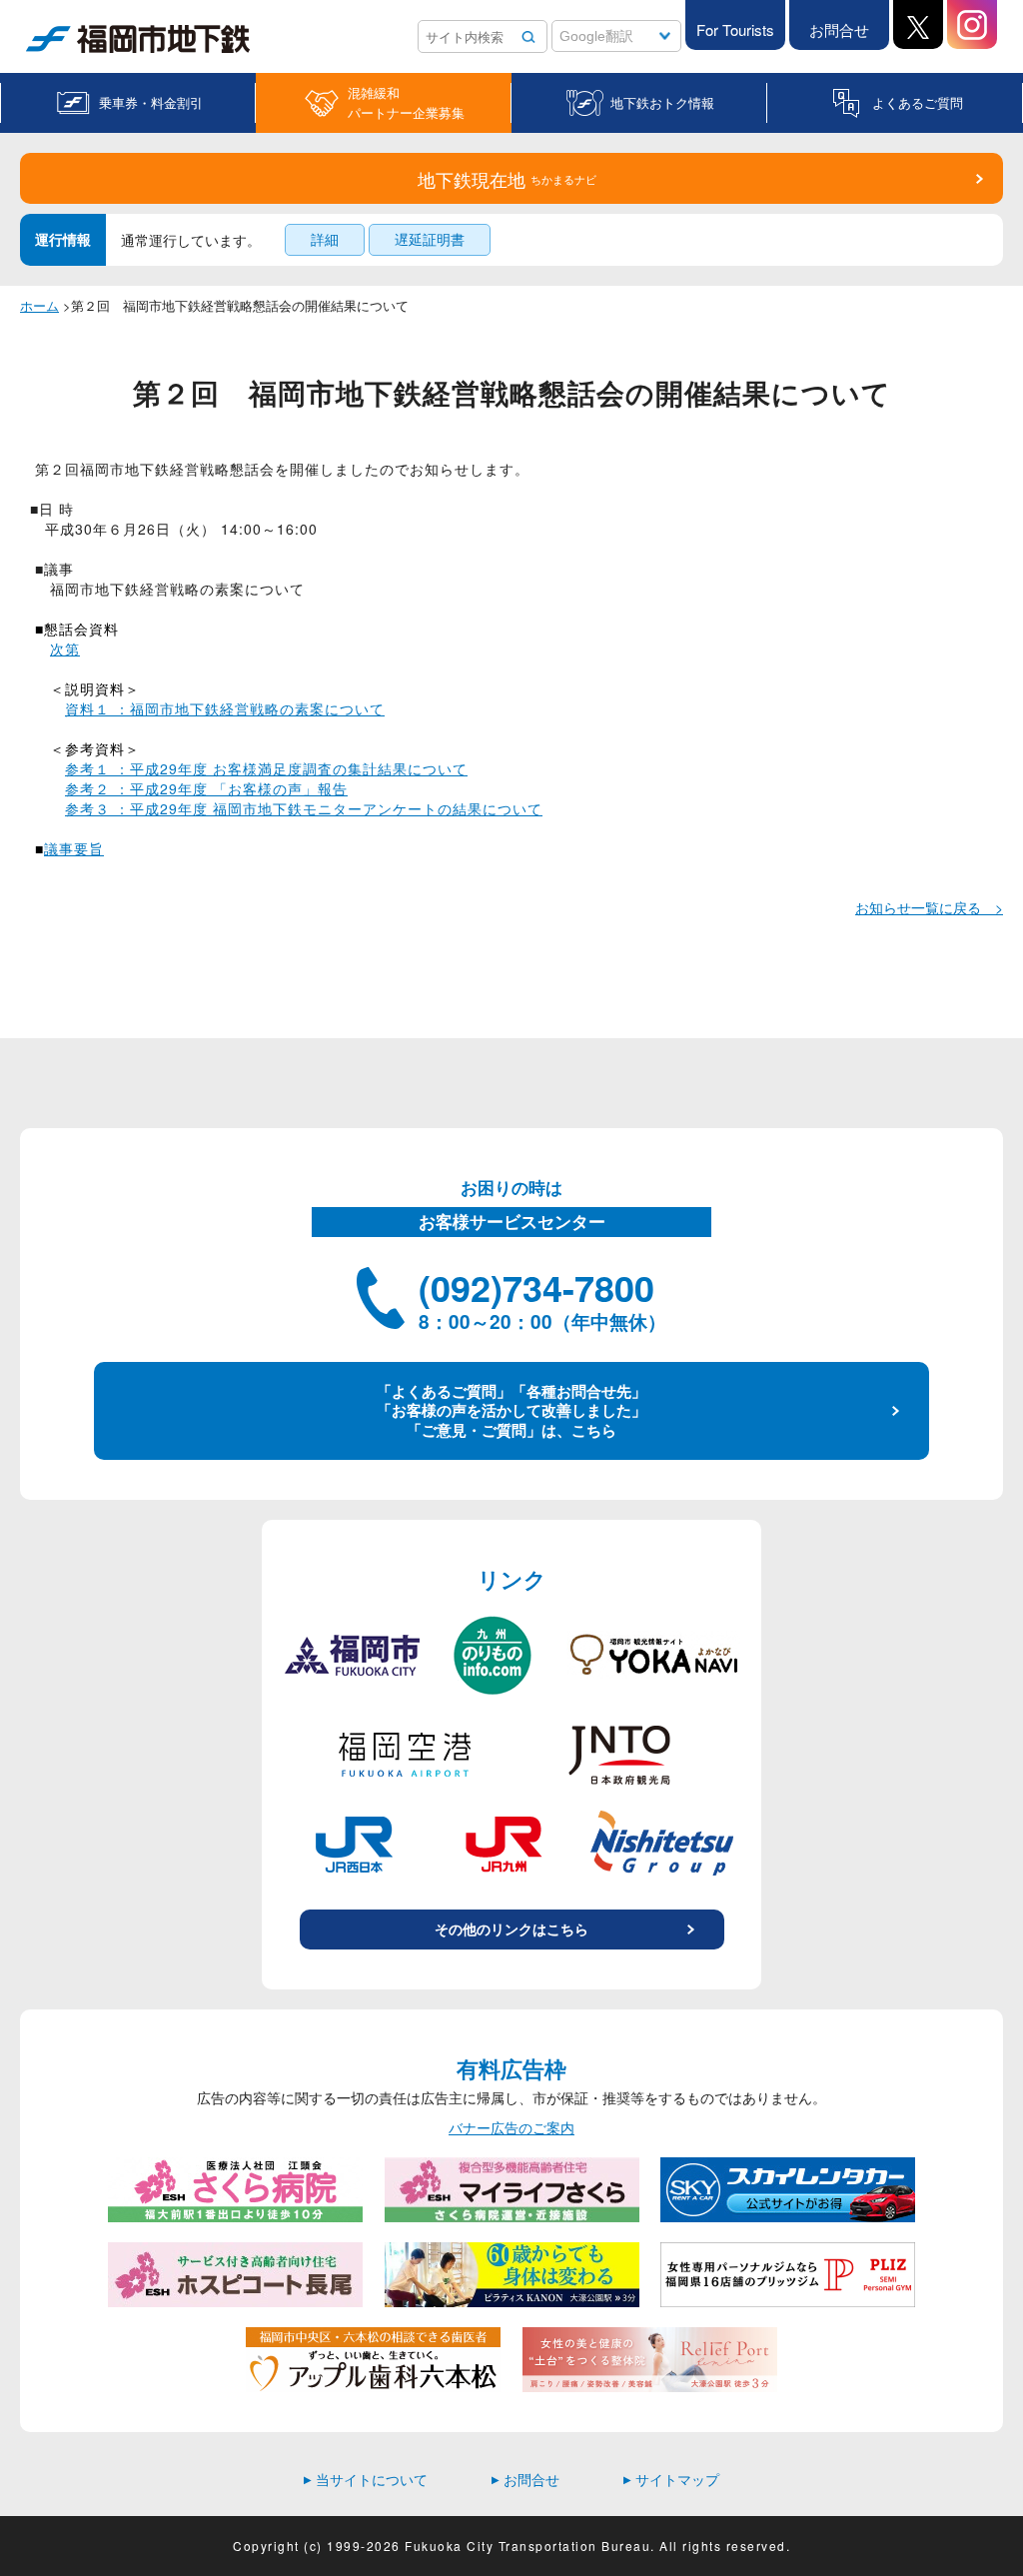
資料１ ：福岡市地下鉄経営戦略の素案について (225, 708)
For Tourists (735, 29)
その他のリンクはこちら (511, 1929)
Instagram (972, 24)
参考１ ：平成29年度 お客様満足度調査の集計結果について (266, 768)
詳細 (325, 239)
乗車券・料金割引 (151, 102)
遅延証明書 (430, 239)
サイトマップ (671, 2479)
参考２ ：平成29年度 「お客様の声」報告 (206, 788)
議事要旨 (74, 848)
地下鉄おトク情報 (662, 102)
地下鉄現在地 (507, 179)
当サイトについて (366, 2479)
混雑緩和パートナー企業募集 (406, 102)
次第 (65, 648)
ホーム (39, 305)
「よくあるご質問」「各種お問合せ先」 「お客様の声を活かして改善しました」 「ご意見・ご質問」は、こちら (511, 1410)
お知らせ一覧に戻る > (929, 907)
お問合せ (839, 29)
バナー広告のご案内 (511, 2128)
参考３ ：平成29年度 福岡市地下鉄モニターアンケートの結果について (304, 808)
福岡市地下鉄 (68, 52)
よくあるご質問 (918, 102)
